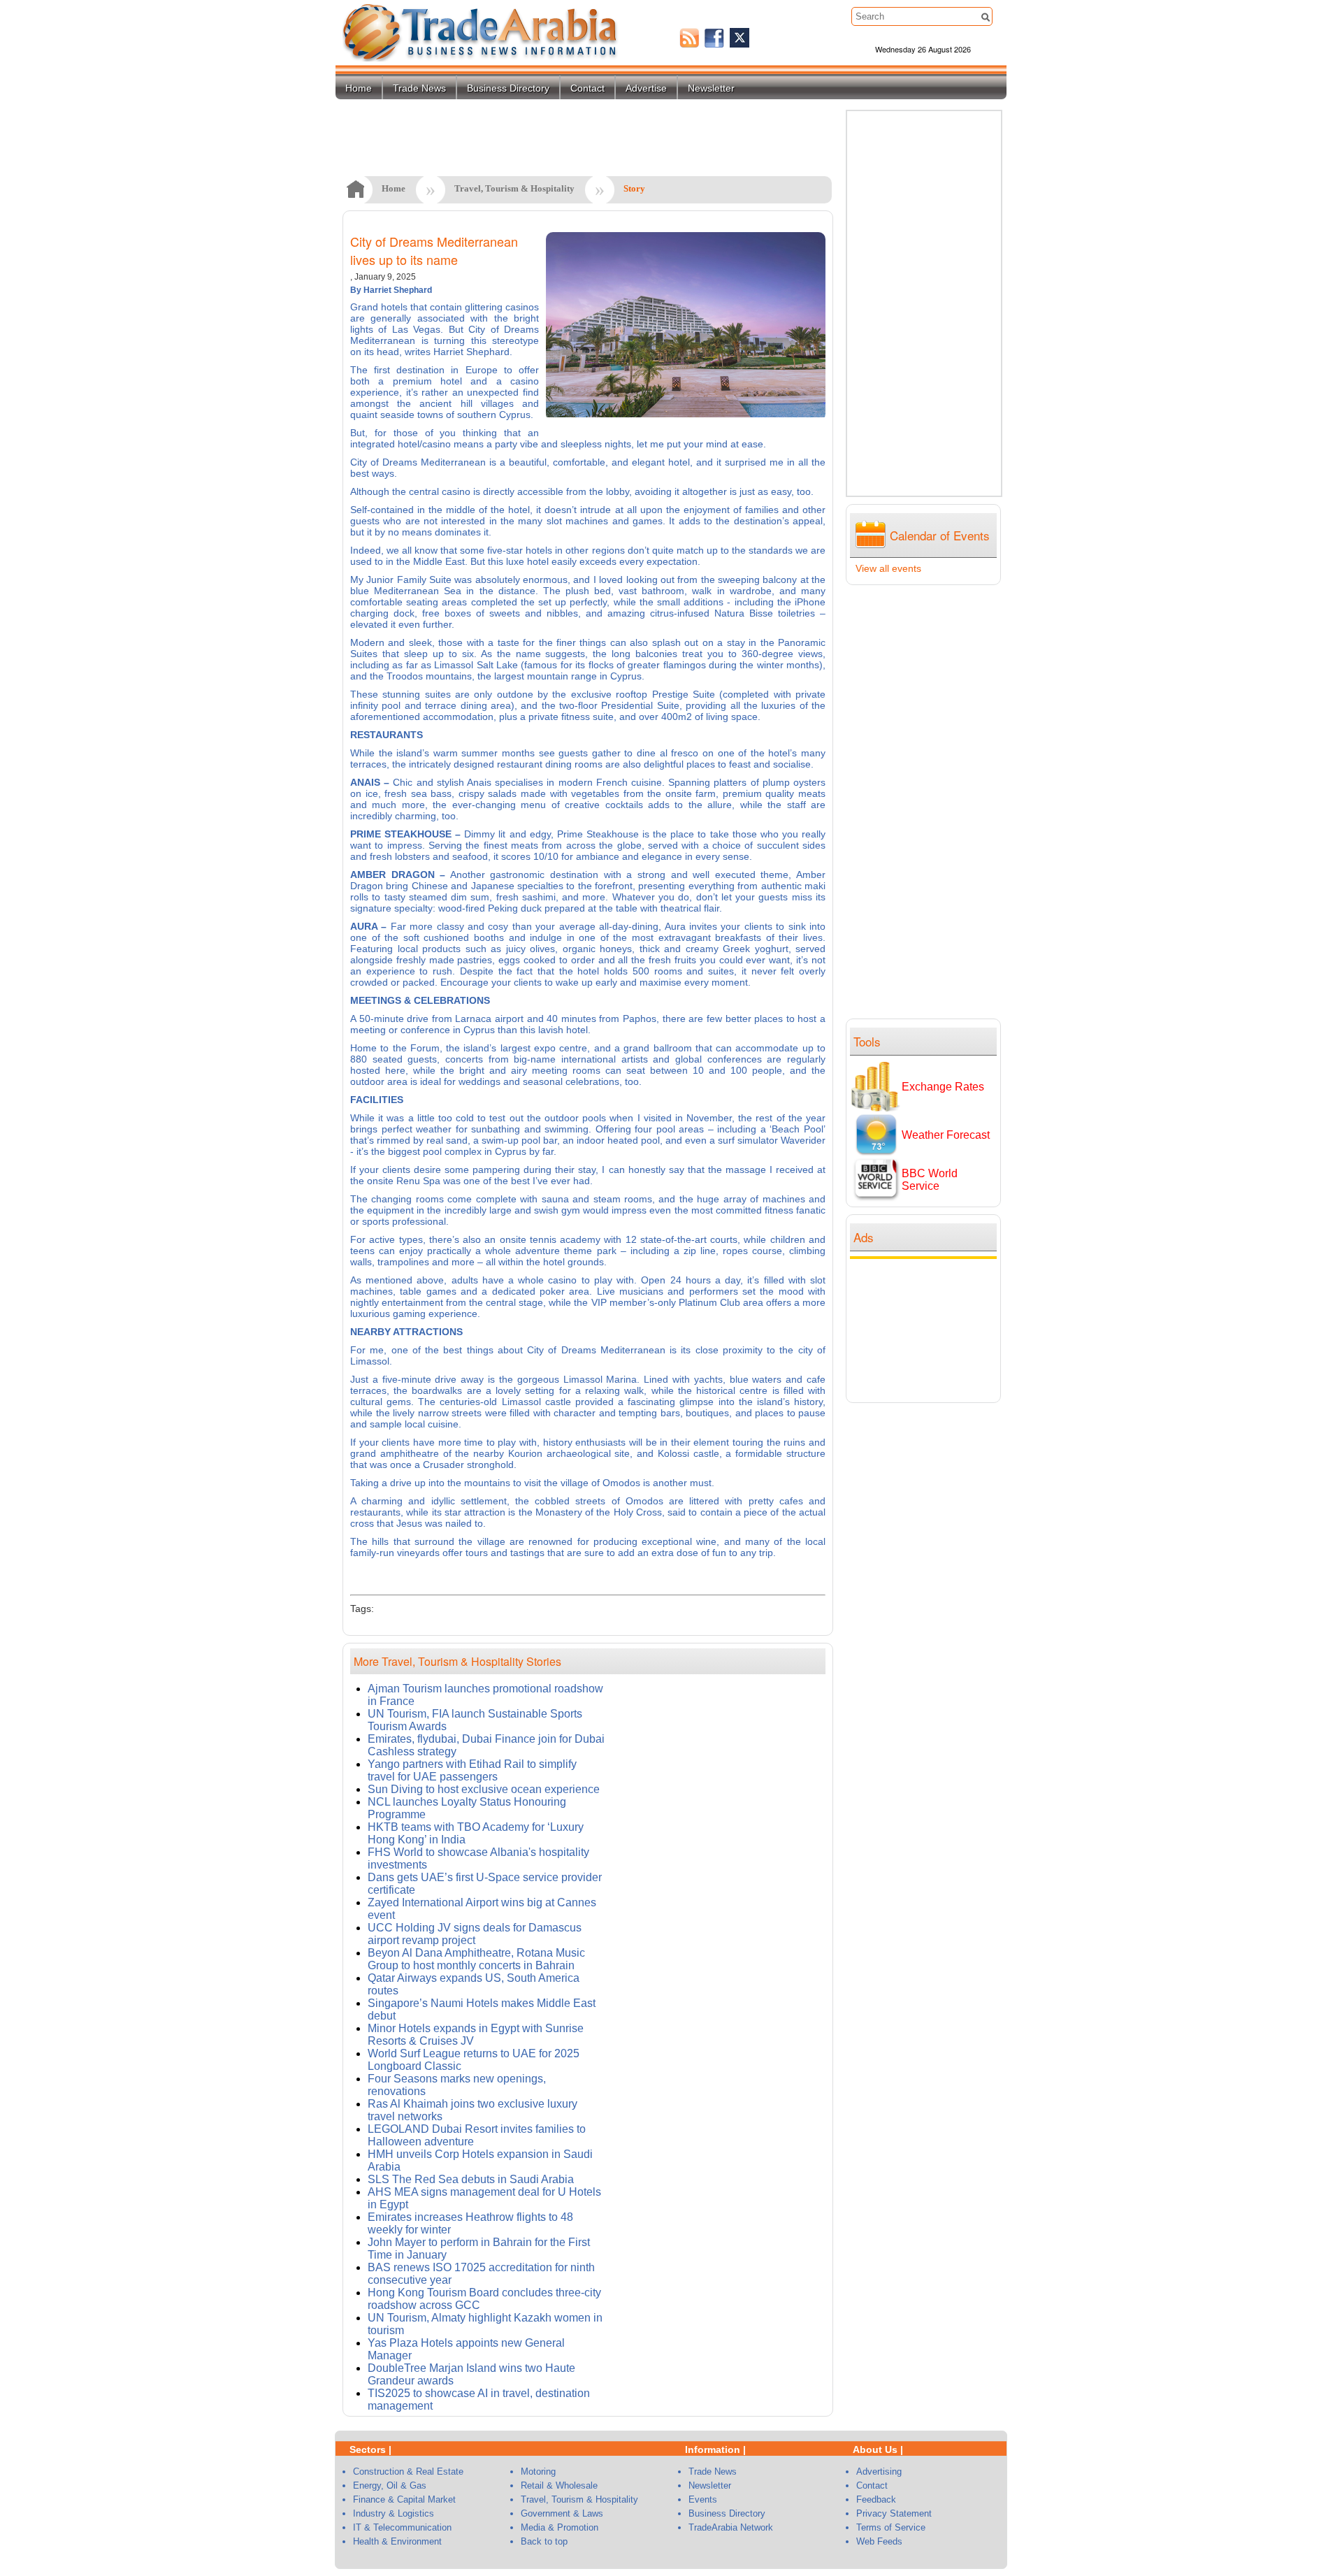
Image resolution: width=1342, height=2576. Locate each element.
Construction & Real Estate (408, 2471)
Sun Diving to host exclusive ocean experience (484, 1789)
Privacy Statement (894, 2513)
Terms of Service (891, 2527)
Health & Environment (397, 2541)
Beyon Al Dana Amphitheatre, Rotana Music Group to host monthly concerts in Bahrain (476, 1959)
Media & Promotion (560, 2527)
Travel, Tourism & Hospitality (514, 188)
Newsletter (711, 88)
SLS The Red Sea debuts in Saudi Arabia (471, 2179)
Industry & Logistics (394, 2513)
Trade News (419, 88)
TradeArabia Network (731, 2527)
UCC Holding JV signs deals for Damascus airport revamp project (475, 1934)
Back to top (544, 2541)
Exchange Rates (943, 1087)
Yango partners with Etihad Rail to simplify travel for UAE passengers (472, 1770)
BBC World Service (930, 1180)
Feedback (876, 2499)
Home (359, 88)
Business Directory (508, 88)
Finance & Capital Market (404, 2499)
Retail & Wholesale (559, 2485)
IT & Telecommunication (402, 2527)
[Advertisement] (927, 1329)
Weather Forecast (946, 1135)
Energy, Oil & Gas (390, 2485)
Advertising (879, 2471)
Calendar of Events (940, 535)
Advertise (646, 88)
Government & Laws (562, 2513)
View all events (888, 568)
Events (703, 2499)
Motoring (538, 2471)
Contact (587, 88)
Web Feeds (879, 2541)
